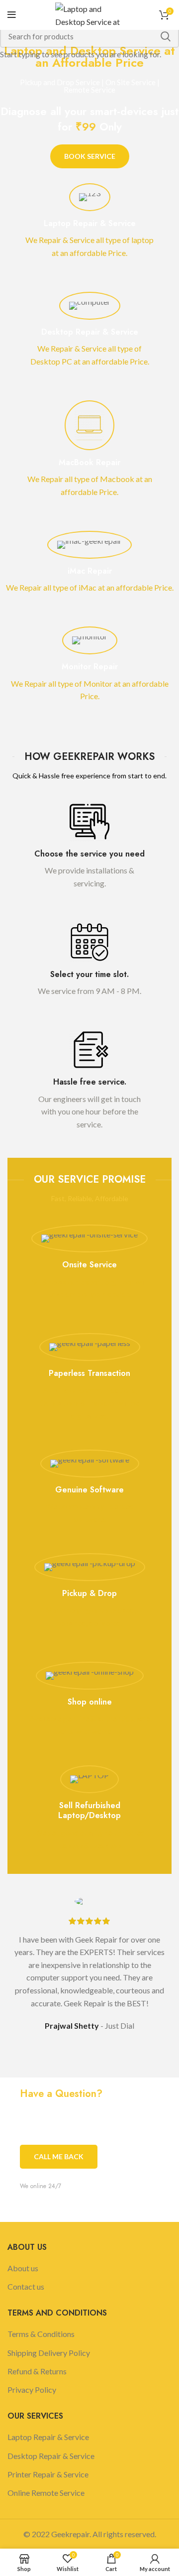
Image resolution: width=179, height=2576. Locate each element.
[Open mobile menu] (12, 15)
